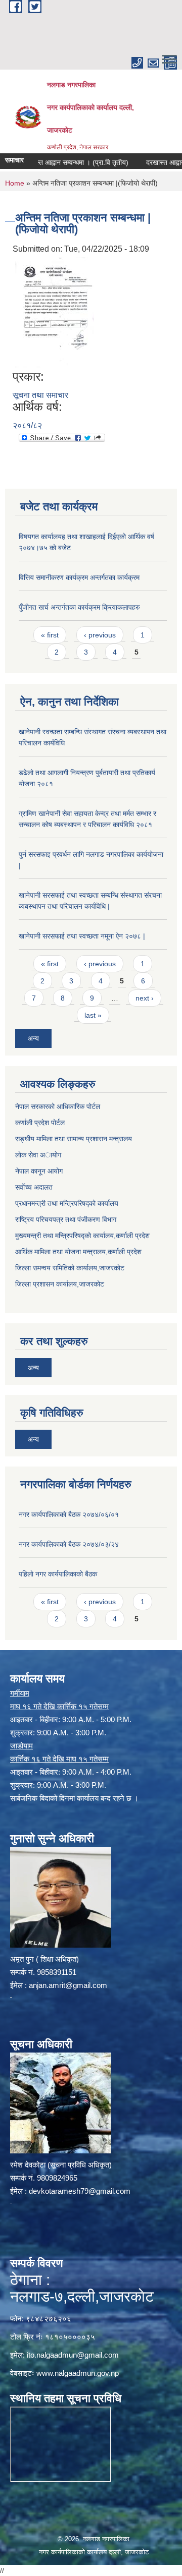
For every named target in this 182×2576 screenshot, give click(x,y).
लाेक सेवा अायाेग (38, 1155)
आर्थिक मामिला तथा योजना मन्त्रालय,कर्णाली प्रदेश (78, 1252)
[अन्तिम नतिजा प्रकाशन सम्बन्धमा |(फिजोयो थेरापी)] (55, 312)
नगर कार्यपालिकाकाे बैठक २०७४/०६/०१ (69, 1514)
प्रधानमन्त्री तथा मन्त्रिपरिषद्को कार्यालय (67, 1203)
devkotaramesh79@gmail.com (80, 2191)
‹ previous (100, 635)
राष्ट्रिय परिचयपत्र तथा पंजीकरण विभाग (66, 1219)
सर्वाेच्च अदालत (34, 1187)
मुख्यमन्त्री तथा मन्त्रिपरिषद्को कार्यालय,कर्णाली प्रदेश (82, 1236)
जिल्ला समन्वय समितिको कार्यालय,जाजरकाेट (70, 1268)
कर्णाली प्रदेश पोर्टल (40, 1123)
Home (15, 183)
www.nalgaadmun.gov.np (78, 2373)
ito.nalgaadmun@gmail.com (73, 2355)
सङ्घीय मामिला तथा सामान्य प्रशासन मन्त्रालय (74, 1139)
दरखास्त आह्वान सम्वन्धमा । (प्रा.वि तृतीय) (58, 162)
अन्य (33, 1038)
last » (93, 1015)
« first (50, 635)
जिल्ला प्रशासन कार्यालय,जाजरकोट (60, 1284)
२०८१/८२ (27, 425)
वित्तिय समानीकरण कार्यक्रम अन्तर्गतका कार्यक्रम (79, 577)
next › (145, 998)
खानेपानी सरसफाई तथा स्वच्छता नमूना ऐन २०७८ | (82, 936)
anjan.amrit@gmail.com (68, 1985)
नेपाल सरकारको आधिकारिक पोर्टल (58, 1106)
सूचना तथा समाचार (40, 395)
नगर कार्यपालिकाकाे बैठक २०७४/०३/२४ (69, 1544)
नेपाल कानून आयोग (39, 1171)
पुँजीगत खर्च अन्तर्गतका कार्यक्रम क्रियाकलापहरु (79, 607)
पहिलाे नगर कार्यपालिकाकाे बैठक (58, 1574)
